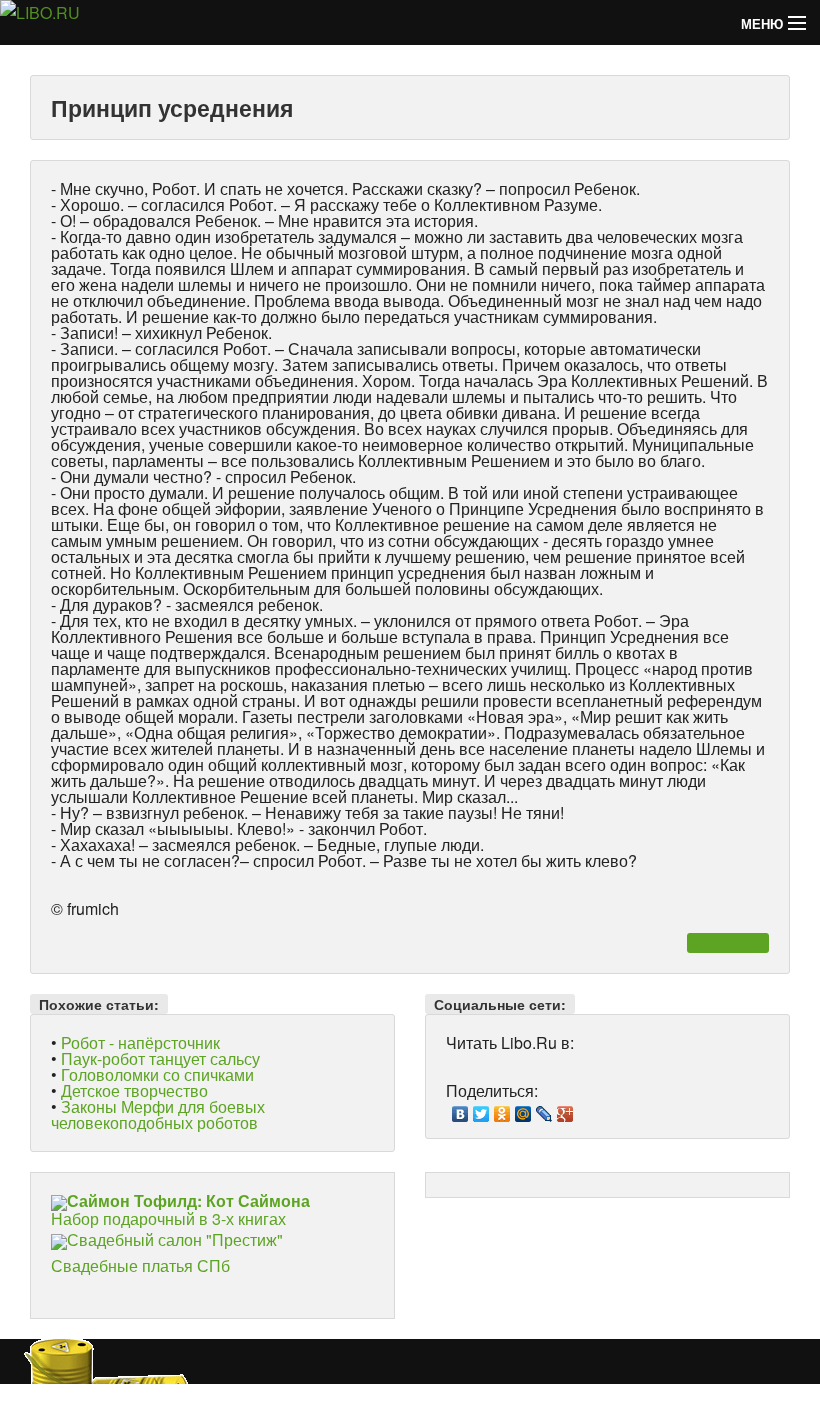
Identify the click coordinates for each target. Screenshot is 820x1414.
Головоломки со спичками (157, 1074)
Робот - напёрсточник (140, 1042)
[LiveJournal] (544, 1109)
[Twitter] (481, 1109)
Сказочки (727, 943)
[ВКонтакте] (460, 1109)
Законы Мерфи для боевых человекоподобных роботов (158, 1114)
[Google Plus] (565, 1109)
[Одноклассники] (502, 1109)
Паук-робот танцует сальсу (160, 1058)
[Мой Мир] (523, 1109)
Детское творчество (134, 1090)
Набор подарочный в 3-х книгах (180, 1209)
